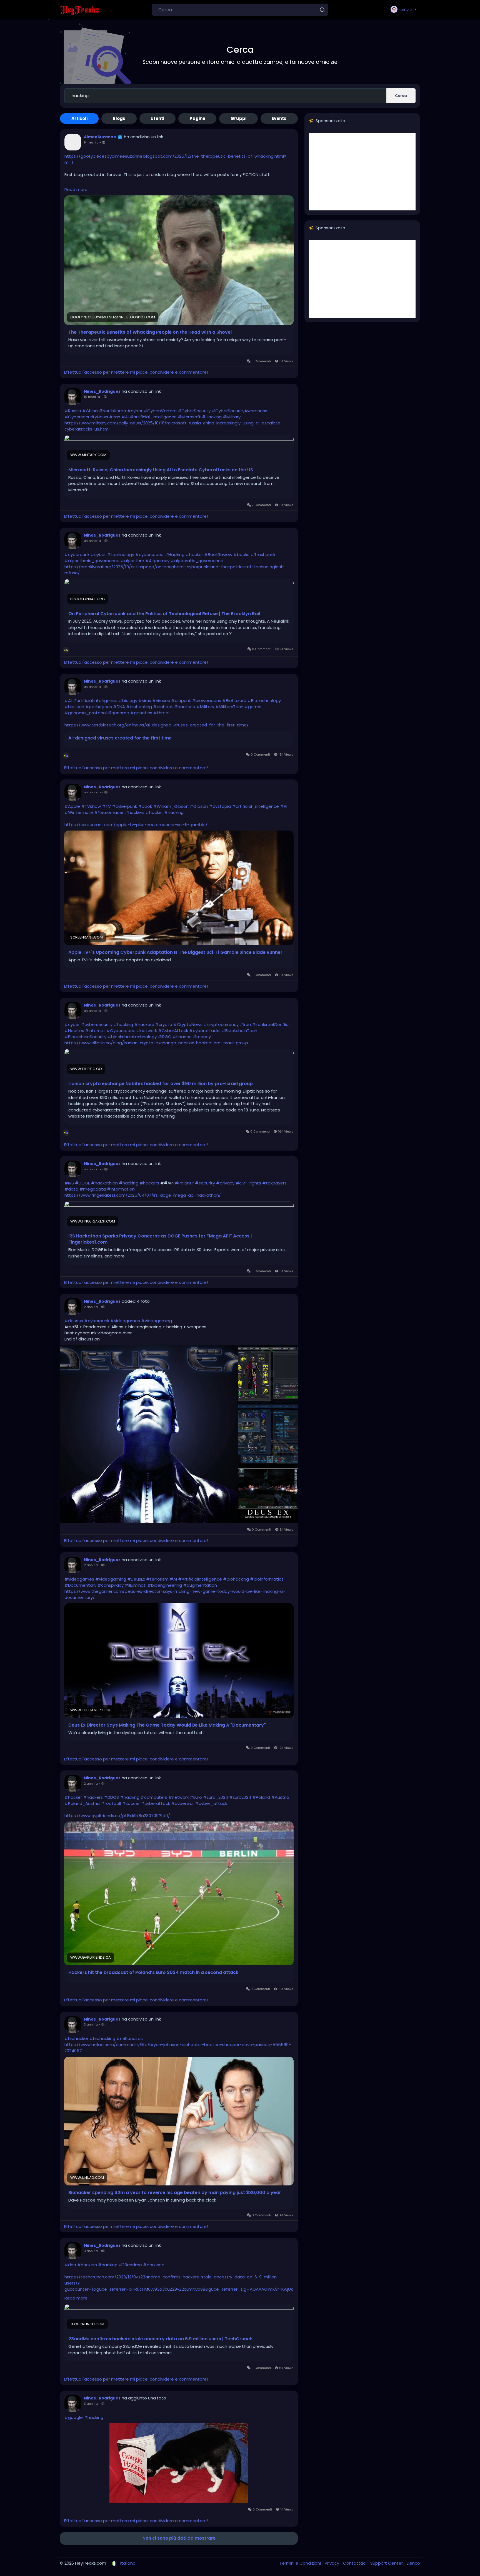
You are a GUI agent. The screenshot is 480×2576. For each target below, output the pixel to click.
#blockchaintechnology (132, 1037)
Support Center (387, 2563)
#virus (145, 700)
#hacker (194, 554)
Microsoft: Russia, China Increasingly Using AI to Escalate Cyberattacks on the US (161, 470)
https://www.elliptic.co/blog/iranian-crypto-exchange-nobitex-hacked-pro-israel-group (156, 1043)
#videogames (125, 1321)
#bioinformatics (267, 1579)
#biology (128, 700)
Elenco (413, 2563)
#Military (232, 417)
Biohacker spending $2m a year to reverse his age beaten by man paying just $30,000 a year (175, 2193)
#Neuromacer (109, 812)
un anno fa (92, 541)
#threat (162, 713)
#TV (106, 806)
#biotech (74, 707)
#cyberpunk (77, 554)
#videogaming (157, 1321)
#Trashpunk (263, 554)
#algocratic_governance (197, 561)
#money (202, 1037)
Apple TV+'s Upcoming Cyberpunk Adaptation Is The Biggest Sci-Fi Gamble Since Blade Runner (175, 952)
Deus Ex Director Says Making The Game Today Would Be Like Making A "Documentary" (167, 1725)
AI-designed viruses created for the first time (120, 738)
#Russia (73, 411)
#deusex (74, 1321)
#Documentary (80, 1585)
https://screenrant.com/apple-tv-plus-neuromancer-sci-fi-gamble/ (136, 825)
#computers (154, 1797)
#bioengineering (165, 1585)
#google (74, 2417)
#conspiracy (111, 1585)
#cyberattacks (205, 1031)
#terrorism (157, 1579)
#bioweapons (207, 700)
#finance (182, 1037)
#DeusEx (136, 1579)
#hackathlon (104, 1183)
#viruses (161, 700)
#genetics (141, 713)
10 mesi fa (92, 397)
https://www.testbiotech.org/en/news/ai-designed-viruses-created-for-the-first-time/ (157, 725)
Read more (76, 189)
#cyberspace (149, 554)
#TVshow (91, 806)
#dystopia (220, 806)
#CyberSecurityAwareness (239, 411)
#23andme (130, 2265)
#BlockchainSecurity (85, 1037)
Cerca (401, 96)
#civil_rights (248, 1183)
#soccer (131, 1803)
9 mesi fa (91, 142)
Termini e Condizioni (301, 2563)
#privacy (225, 1183)
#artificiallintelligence (95, 700)
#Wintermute (79, 812)
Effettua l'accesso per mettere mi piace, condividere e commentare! (136, 372)
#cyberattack (155, 1803)
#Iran (115, 417)
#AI (125, 417)
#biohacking (139, 707)
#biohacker (76, 2038)
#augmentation (200, 1585)
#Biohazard (234, 700)
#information (121, 1189)
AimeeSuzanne (100, 137)
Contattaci (355, 2563)
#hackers (135, 812)
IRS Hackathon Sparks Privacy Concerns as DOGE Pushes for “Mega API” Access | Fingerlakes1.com (160, 1239)
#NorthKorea (112, 411)
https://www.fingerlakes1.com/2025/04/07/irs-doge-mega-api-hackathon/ (143, 1195)
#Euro (196, 1797)
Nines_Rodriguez (102, 391)
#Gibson (199, 806)
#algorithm (132, 561)
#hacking (174, 812)
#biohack (163, 707)
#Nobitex (74, 1031)
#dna (70, 2265)
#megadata (93, 1189)
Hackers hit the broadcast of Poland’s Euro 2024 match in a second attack (153, 1973)
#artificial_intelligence (153, 417)
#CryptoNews (188, 1024)
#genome (118, 713)
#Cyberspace (121, 1031)
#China (90, 411)
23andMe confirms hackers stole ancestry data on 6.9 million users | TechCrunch (160, 2339)
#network (147, 1031)
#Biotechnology (264, 700)
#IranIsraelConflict (271, 1024)
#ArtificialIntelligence (200, 1579)
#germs (253, 707)
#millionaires (130, 2038)
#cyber (135, 411)
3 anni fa (91, 2024)
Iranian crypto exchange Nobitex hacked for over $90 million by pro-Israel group (161, 1084)
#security (205, 1183)
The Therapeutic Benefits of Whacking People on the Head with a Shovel (150, 332)
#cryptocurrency (221, 1024)
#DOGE (82, 1183)
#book (145, 806)
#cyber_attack (211, 1803)
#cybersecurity (97, 1024)
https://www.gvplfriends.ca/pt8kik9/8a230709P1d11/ (117, 1816)
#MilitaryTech (229, 707)
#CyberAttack (173, 1031)
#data (71, 1189)
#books (241, 554)
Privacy (332, 2563)
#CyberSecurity (194, 411)
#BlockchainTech (239, 1031)
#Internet (95, 1031)
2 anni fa (91, 1307)
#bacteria (185, 707)
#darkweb (154, 2265)
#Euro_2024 (216, 1797)
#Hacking (212, 417)
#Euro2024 (240, 1797)
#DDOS (111, 1797)
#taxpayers (274, 1183)
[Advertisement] (362, 172)
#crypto (164, 1024)
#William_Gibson (171, 806)
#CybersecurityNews (86, 417)
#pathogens (99, 707)
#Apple (72, 806)
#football (111, 1803)
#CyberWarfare (160, 411)
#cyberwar (182, 1803)
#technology (121, 554)
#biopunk (181, 700)
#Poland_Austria (82, 1803)
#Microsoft (189, 417)
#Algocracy (157, 561)
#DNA (119, 707)
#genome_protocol (86, 713)
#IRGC (165, 1037)
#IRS (69, 1183)
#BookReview (218, 554)
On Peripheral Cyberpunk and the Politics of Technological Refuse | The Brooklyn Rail (164, 614)
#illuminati (136, 1585)
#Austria (280, 1797)
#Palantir (184, 1183)
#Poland (261, 1797)
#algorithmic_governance (92, 561)
